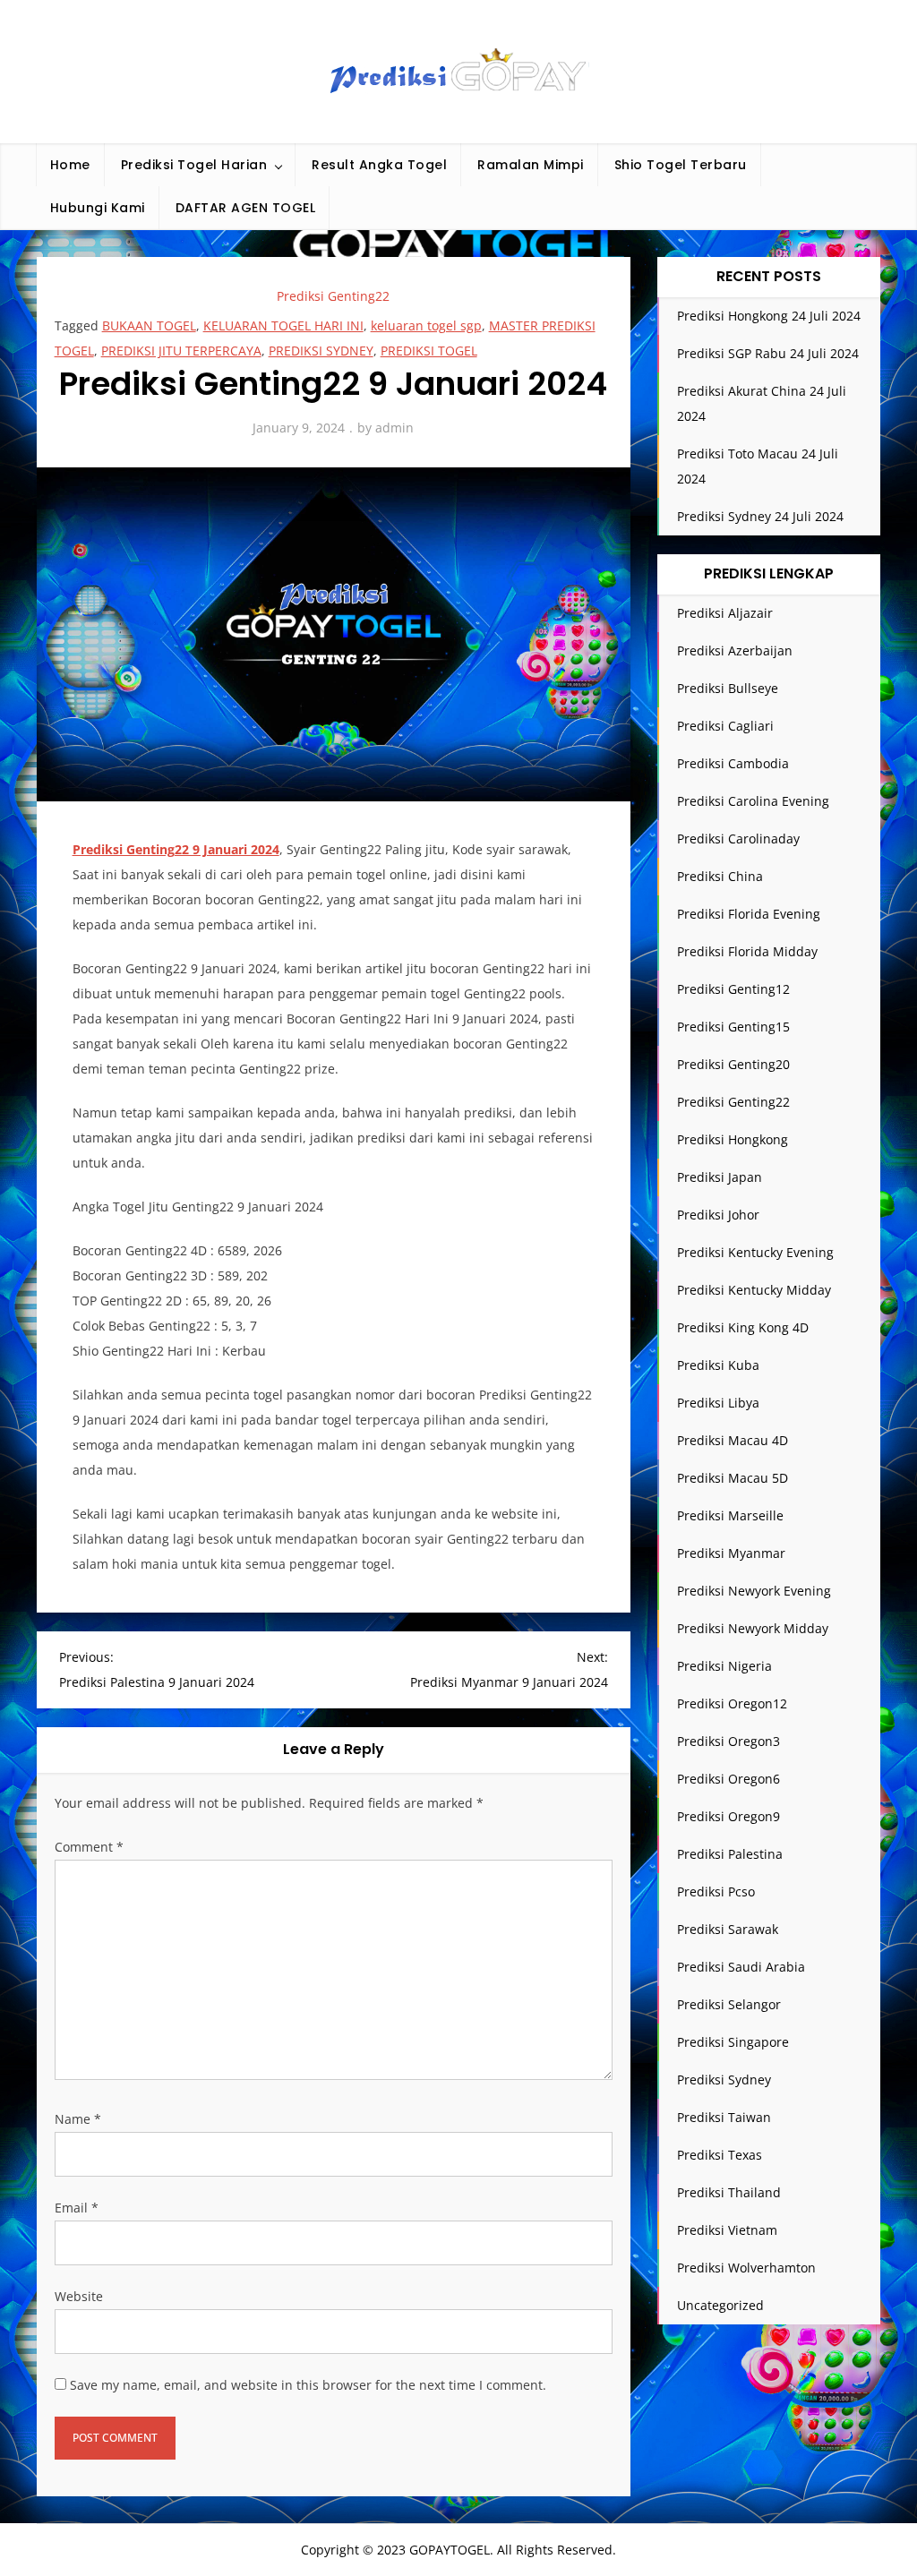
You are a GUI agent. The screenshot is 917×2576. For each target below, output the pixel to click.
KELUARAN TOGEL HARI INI (283, 325)
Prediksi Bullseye (728, 688)
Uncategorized (720, 2305)
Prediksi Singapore (733, 2042)
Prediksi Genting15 (733, 1027)
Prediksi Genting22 (333, 296)
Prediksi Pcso (716, 1891)
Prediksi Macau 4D (733, 1440)
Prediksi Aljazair (725, 613)
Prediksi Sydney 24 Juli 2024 (760, 516)
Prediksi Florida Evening (749, 914)
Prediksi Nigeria (724, 1666)
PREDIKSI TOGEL (429, 351)
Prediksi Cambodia (733, 763)
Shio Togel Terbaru (681, 165)
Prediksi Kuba (718, 1365)
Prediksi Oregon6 (728, 1779)
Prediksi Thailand (729, 2192)
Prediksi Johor (718, 1215)
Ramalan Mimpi (531, 165)
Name (78, 2119)
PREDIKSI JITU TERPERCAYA (181, 351)
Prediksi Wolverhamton (746, 2268)
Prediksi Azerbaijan (735, 650)
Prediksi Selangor (729, 2004)
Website (79, 2296)
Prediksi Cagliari (725, 726)
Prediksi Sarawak (728, 1929)
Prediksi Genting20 (733, 1064)
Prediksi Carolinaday (738, 839)
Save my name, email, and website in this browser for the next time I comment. (308, 2385)
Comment (89, 1847)
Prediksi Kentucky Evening (755, 1252)
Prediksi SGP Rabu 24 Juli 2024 (768, 353)
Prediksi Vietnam (727, 2230)
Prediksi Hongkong (733, 1139)
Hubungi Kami (98, 208)
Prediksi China (720, 876)
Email (77, 2208)
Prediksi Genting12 (733, 989)
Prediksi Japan (720, 1177)
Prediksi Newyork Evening (754, 1591)
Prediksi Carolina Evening (753, 801)
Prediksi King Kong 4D (743, 1327)
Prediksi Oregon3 (728, 1741)
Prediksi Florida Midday (747, 951)
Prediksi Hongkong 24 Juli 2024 (769, 316)
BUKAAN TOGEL (149, 325)
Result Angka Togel (379, 165)
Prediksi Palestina (730, 1854)
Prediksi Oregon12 (732, 1703)
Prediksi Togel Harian (194, 165)
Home (70, 165)
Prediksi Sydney (724, 2080)
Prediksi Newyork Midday (753, 1628)
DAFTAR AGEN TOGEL (246, 208)
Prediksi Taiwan (724, 2117)
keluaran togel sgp (426, 325)
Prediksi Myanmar (731, 1553)
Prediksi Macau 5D (733, 1478)
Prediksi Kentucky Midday (754, 1290)
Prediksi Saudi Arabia (741, 1967)
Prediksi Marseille (730, 1515)
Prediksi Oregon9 (728, 1816)
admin (394, 428)
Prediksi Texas (720, 2155)
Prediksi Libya (718, 1403)
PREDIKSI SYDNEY (321, 351)
